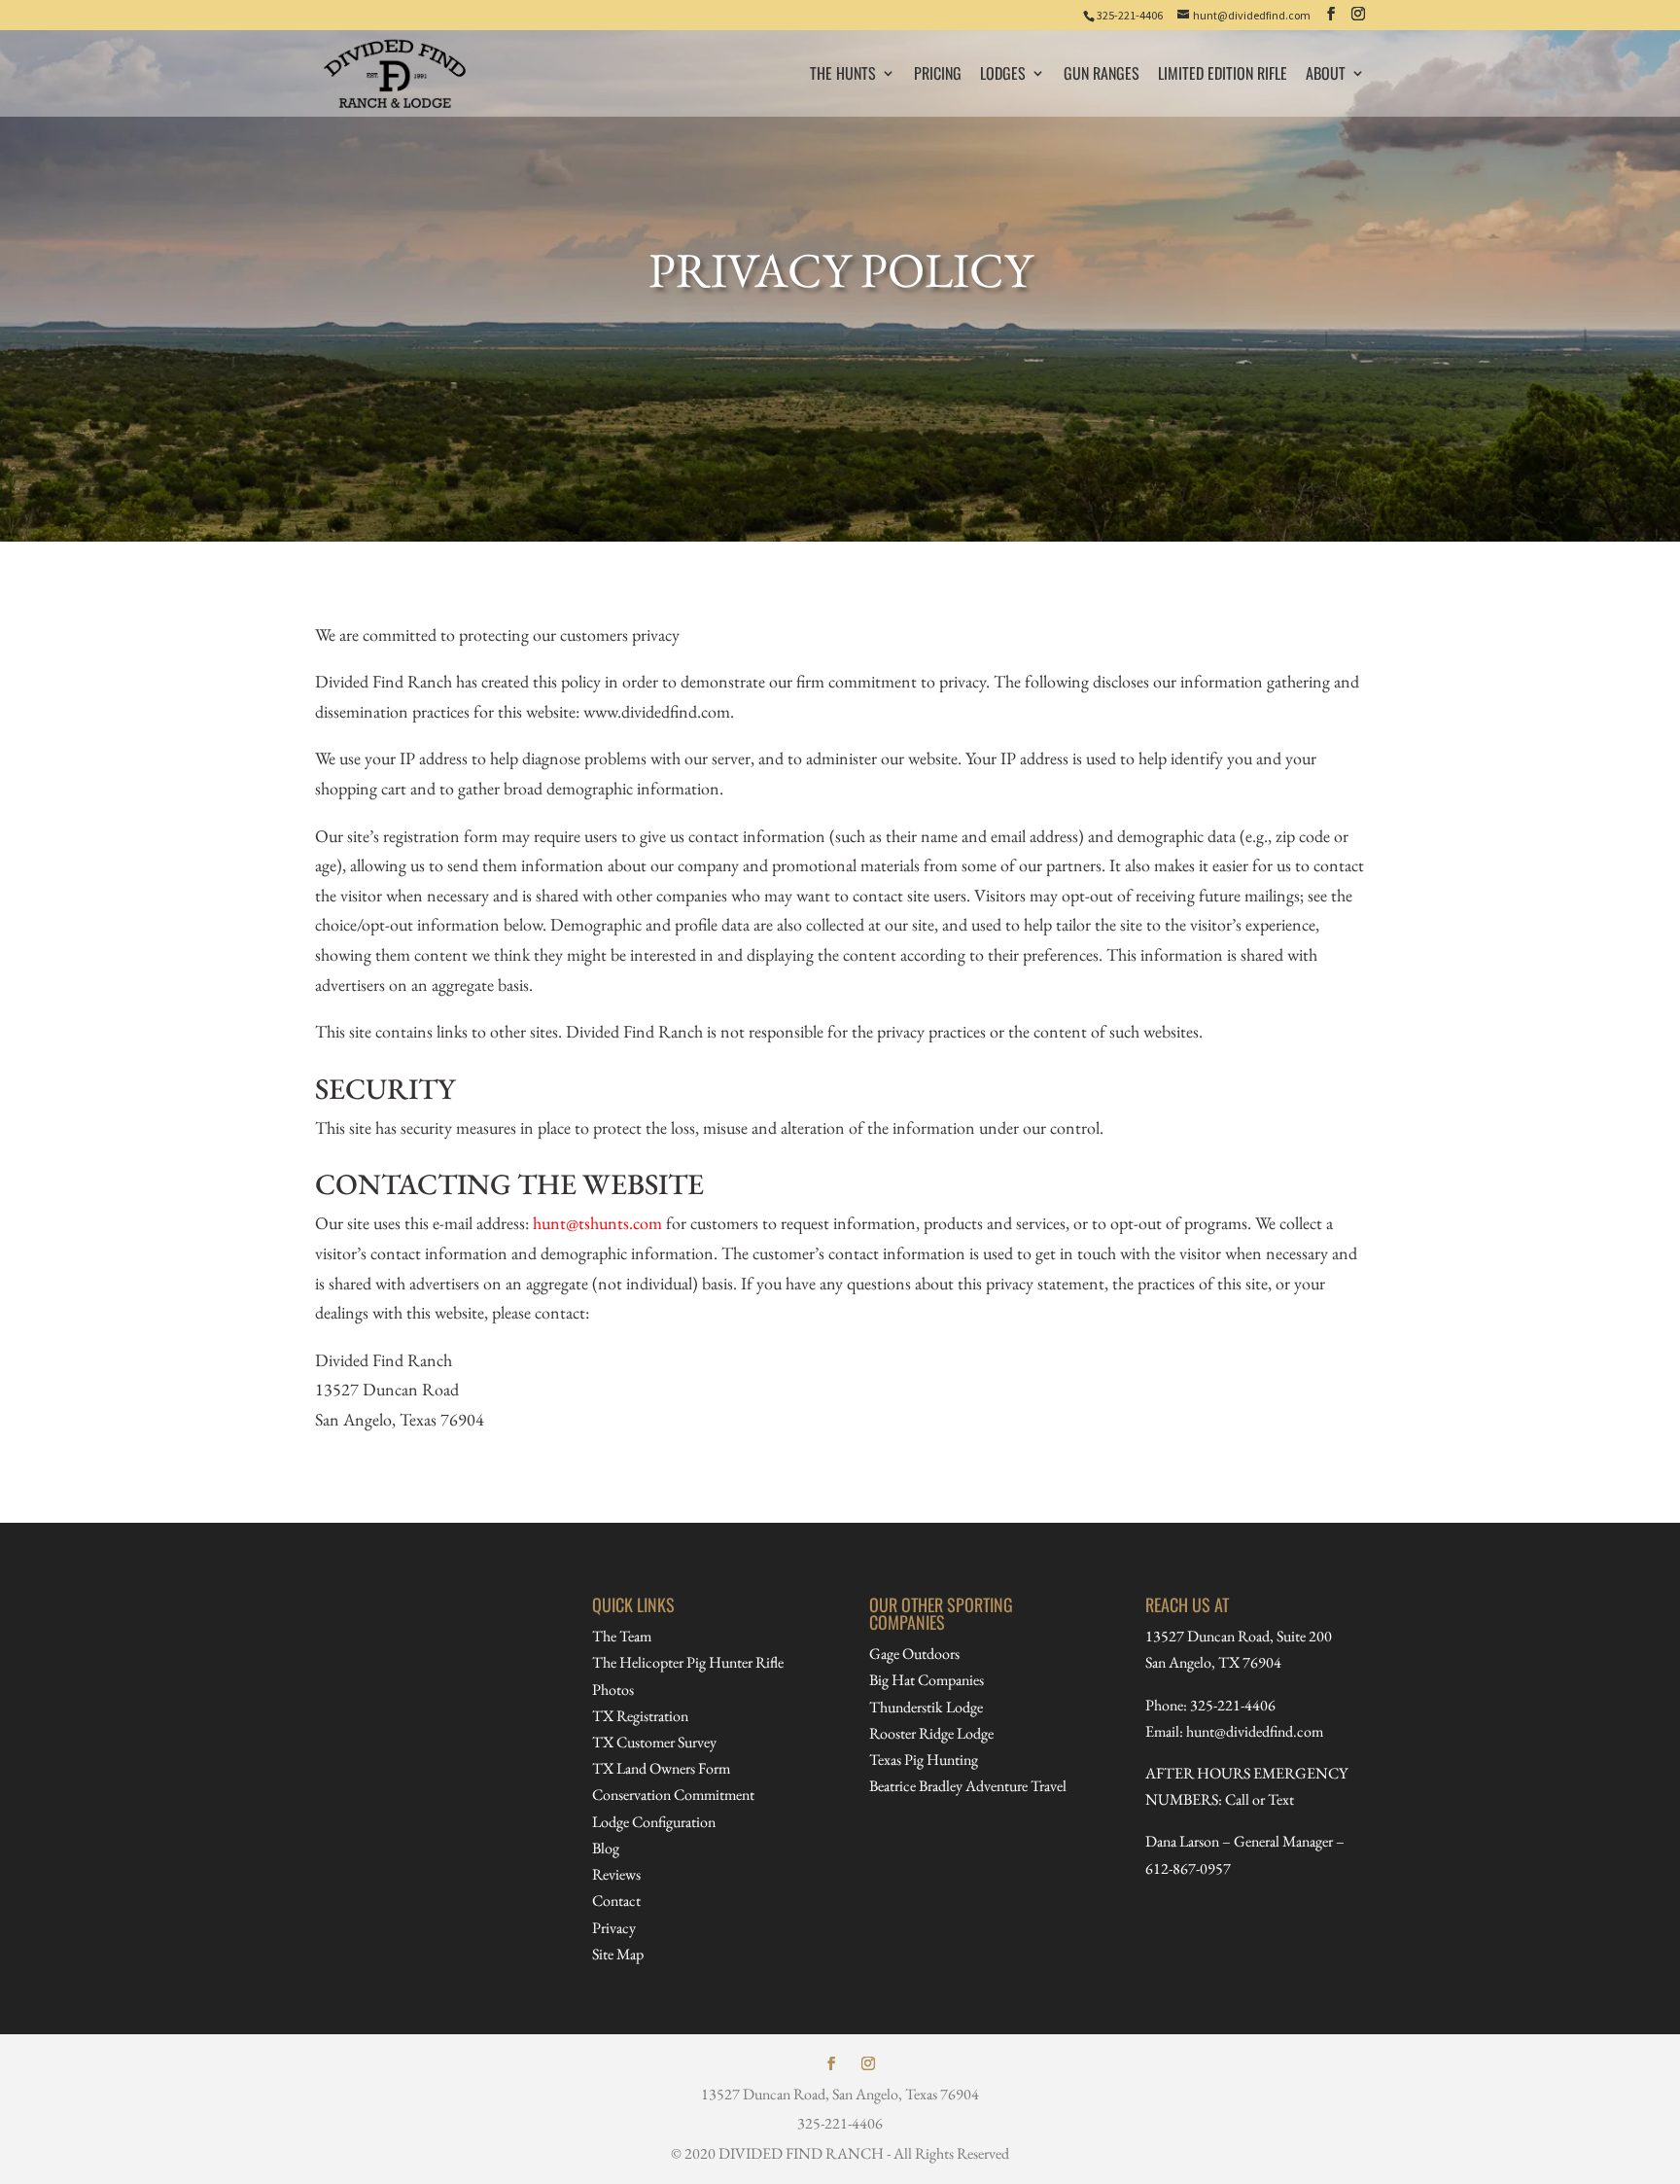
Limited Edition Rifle (1223, 75)
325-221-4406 (1130, 15)
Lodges (1003, 75)
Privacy (614, 1928)
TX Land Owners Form (661, 1768)
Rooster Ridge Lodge (931, 1733)
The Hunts (843, 75)
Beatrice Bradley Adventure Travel (968, 1786)
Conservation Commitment (673, 1795)
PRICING (938, 75)
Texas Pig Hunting (924, 1760)
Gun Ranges (1102, 75)
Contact (616, 1901)
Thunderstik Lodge (926, 1707)
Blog (606, 1848)
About (1326, 75)
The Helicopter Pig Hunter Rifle (688, 1662)
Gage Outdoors (914, 1654)
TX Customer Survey (654, 1742)
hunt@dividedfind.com (1255, 1731)
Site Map (618, 1954)
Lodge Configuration (654, 1822)
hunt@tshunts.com (597, 1223)
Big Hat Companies (927, 1680)
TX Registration (640, 1716)
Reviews (616, 1874)
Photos (613, 1690)
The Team (622, 1636)
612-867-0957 (1188, 1868)
